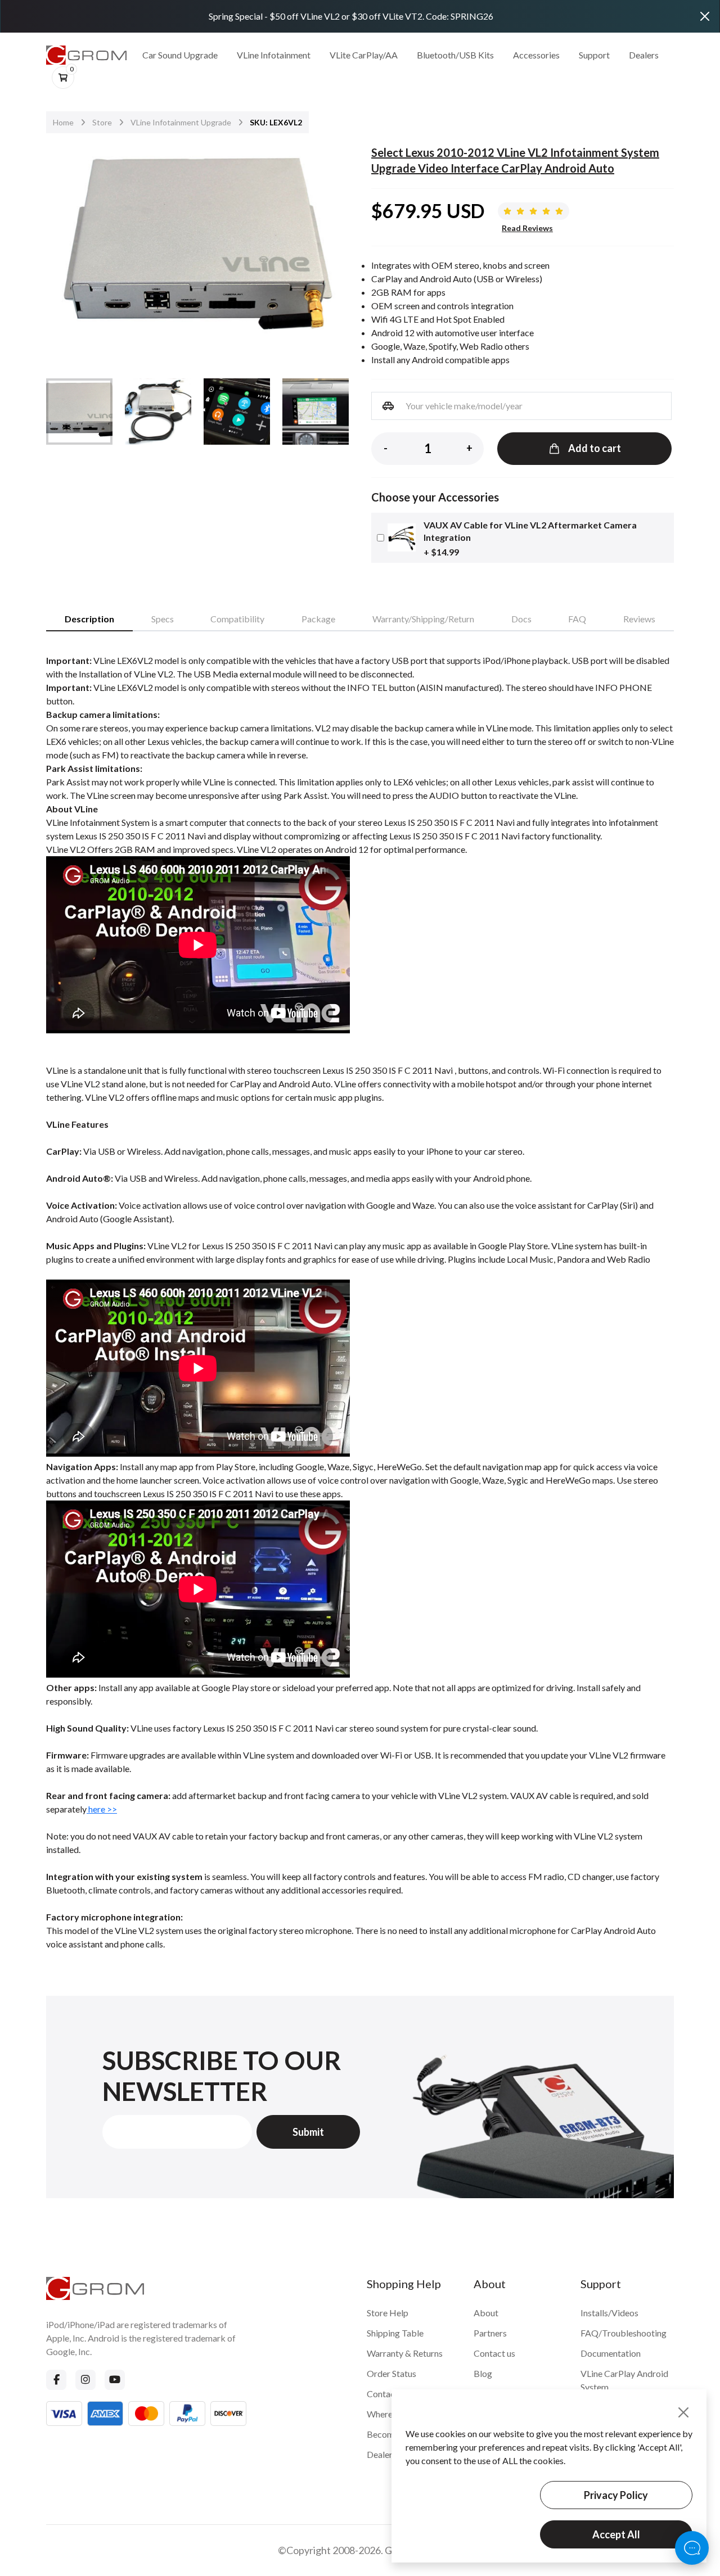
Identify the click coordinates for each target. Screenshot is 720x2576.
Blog (483, 2373)
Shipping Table (395, 2333)
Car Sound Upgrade (180, 55)
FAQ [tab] (577, 619)
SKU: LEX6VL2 (276, 122)
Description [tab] (89, 619)
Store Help (388, 2313)
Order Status (391, 2373)
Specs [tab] (163, 619)
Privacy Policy (616, 2495)
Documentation (611, 2353)
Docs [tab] (521, 619)
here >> (102, 1809)
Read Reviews (527, 228)
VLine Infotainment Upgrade (181, 122)
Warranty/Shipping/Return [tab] (423, 619)
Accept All (616, 2534)
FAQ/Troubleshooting (624, 2333)
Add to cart (595, 448)
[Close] (705, 16)
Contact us (494, 2353)
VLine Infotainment (274, 55)
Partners (490, 2333)
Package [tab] (318, 619)
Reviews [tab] (639, 619)
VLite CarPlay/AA (364, 55)
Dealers (644, 55)
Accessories (536, 55)
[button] (333, 248)
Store (102, 122)
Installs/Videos (609, 2313)
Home (63, 122)
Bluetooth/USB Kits (455, 55)
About (486, 2313)
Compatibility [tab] (237, 619)
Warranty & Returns (405, 2353)
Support (594, 55)
